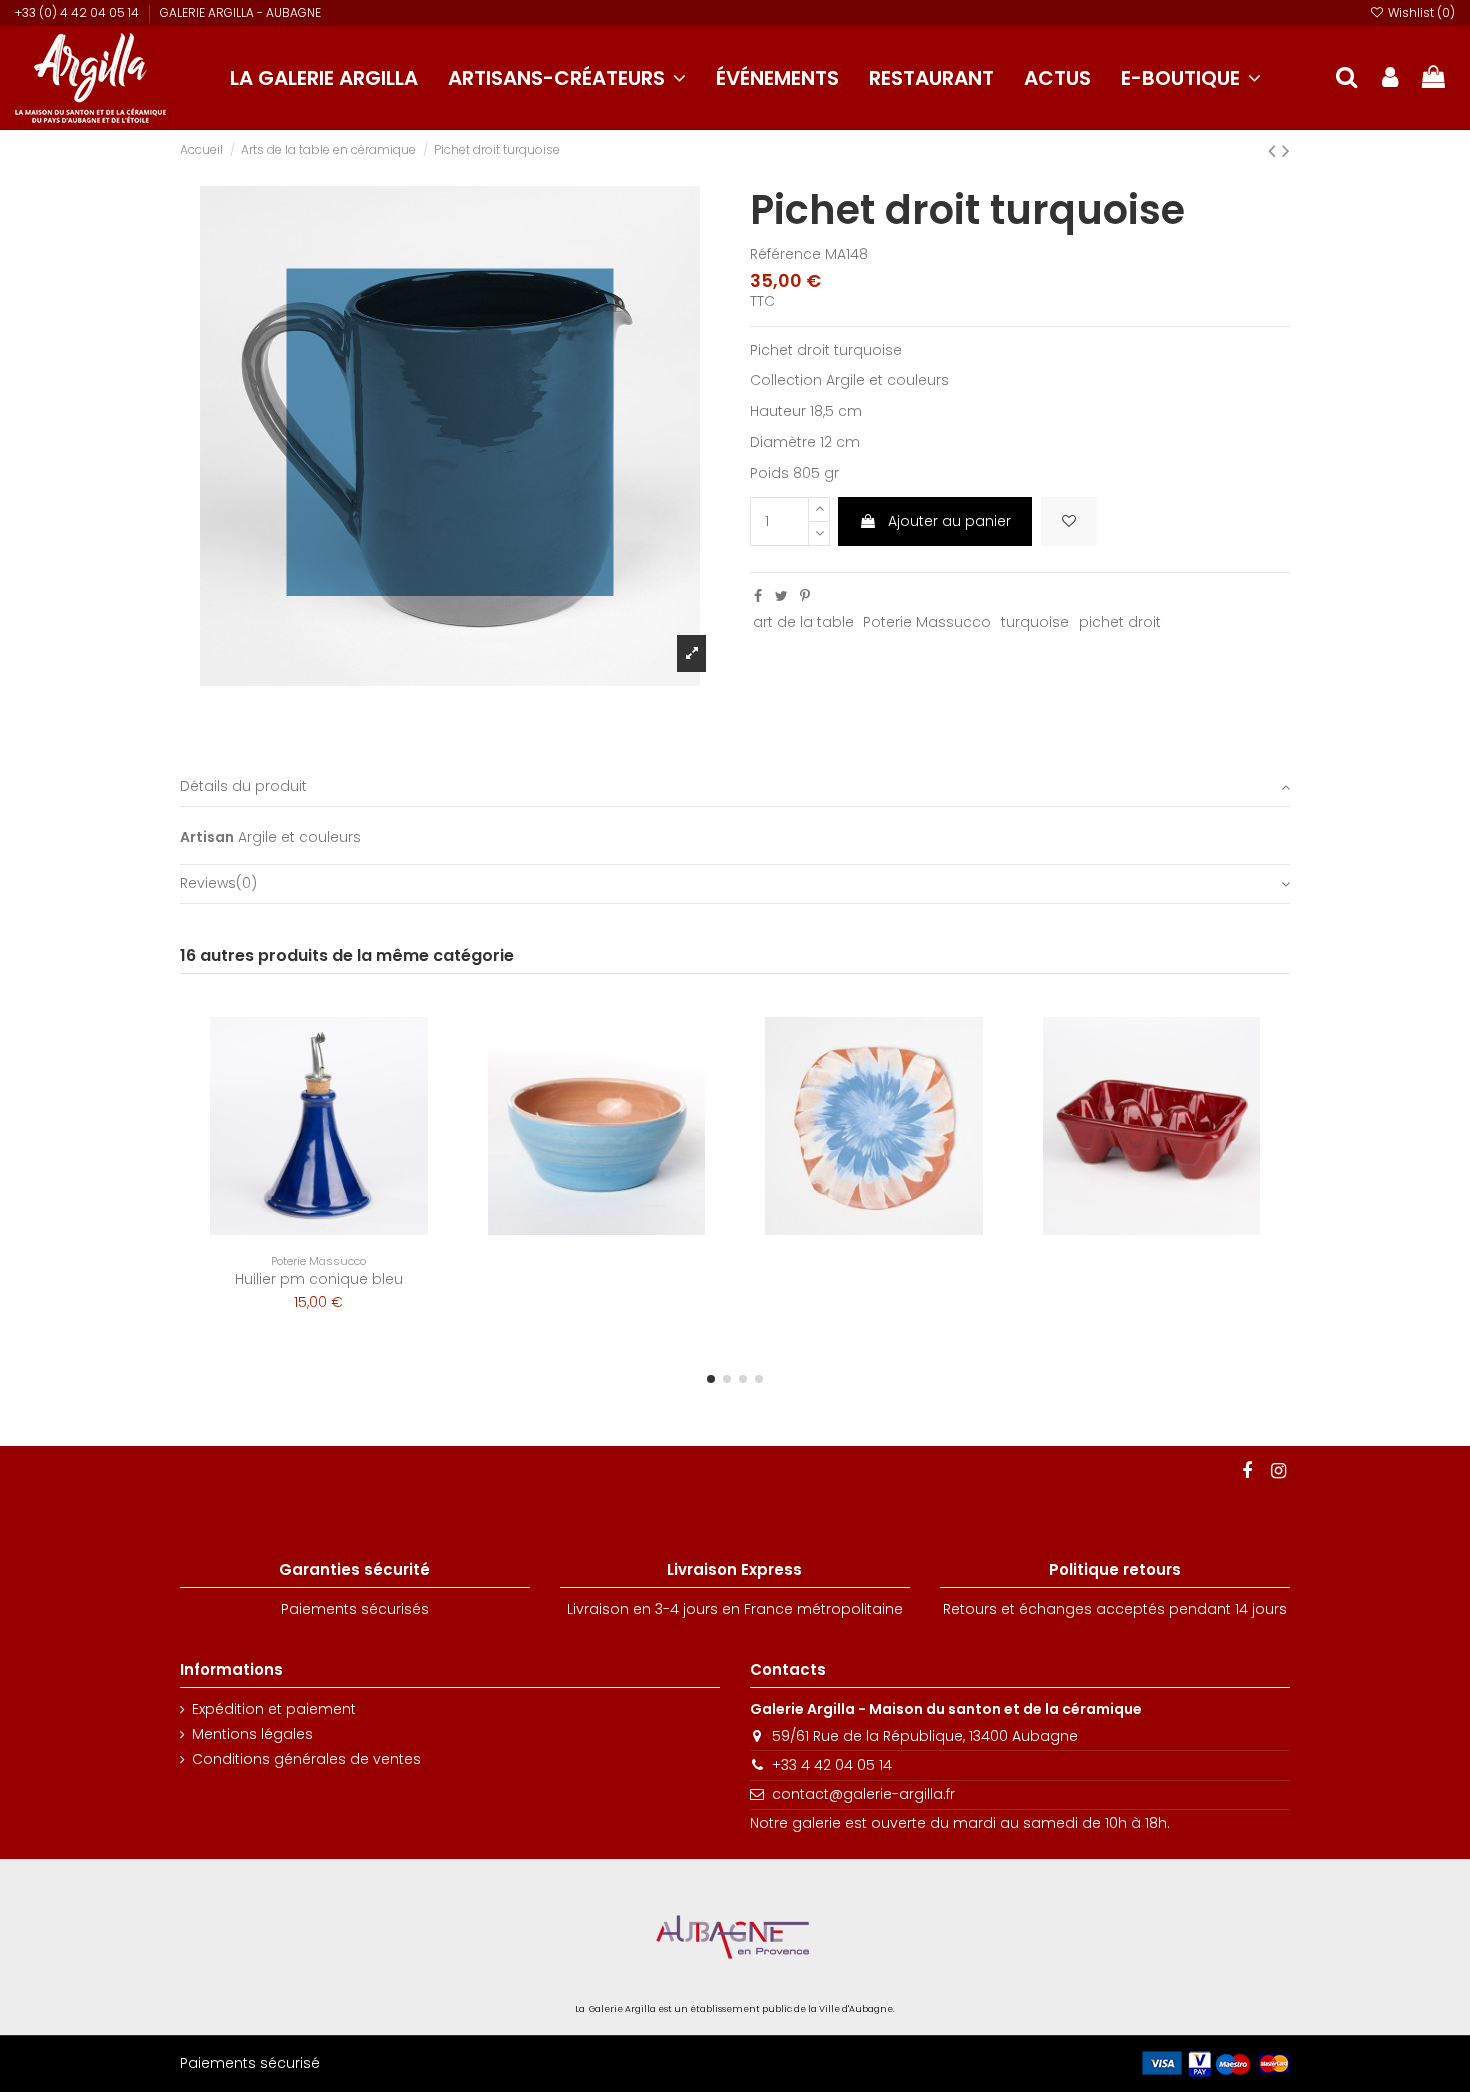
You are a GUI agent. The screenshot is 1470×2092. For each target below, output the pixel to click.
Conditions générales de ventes (306, 1759)
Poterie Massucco (927, 622)
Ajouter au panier (949, 521)
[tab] (735, 787)
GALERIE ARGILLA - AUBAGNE (240, 12)
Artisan (207, 837)
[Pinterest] (805, 596)
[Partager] (758, 596)
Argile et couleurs (299, 837)
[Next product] (1286, 150)
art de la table (803, 622)
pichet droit (1120, 622)
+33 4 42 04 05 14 (832, 1765)
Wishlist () (1420, 12)
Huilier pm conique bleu (319, 1279)
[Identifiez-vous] (1390, 78)
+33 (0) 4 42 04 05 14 (78, 12)
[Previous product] (1275, 150)
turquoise (1035, 622)
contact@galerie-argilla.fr (863, 1794)
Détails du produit (243, 786)
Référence (785, 254)
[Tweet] (781, 596)
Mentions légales (252, 1734)
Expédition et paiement (274, 1709)
